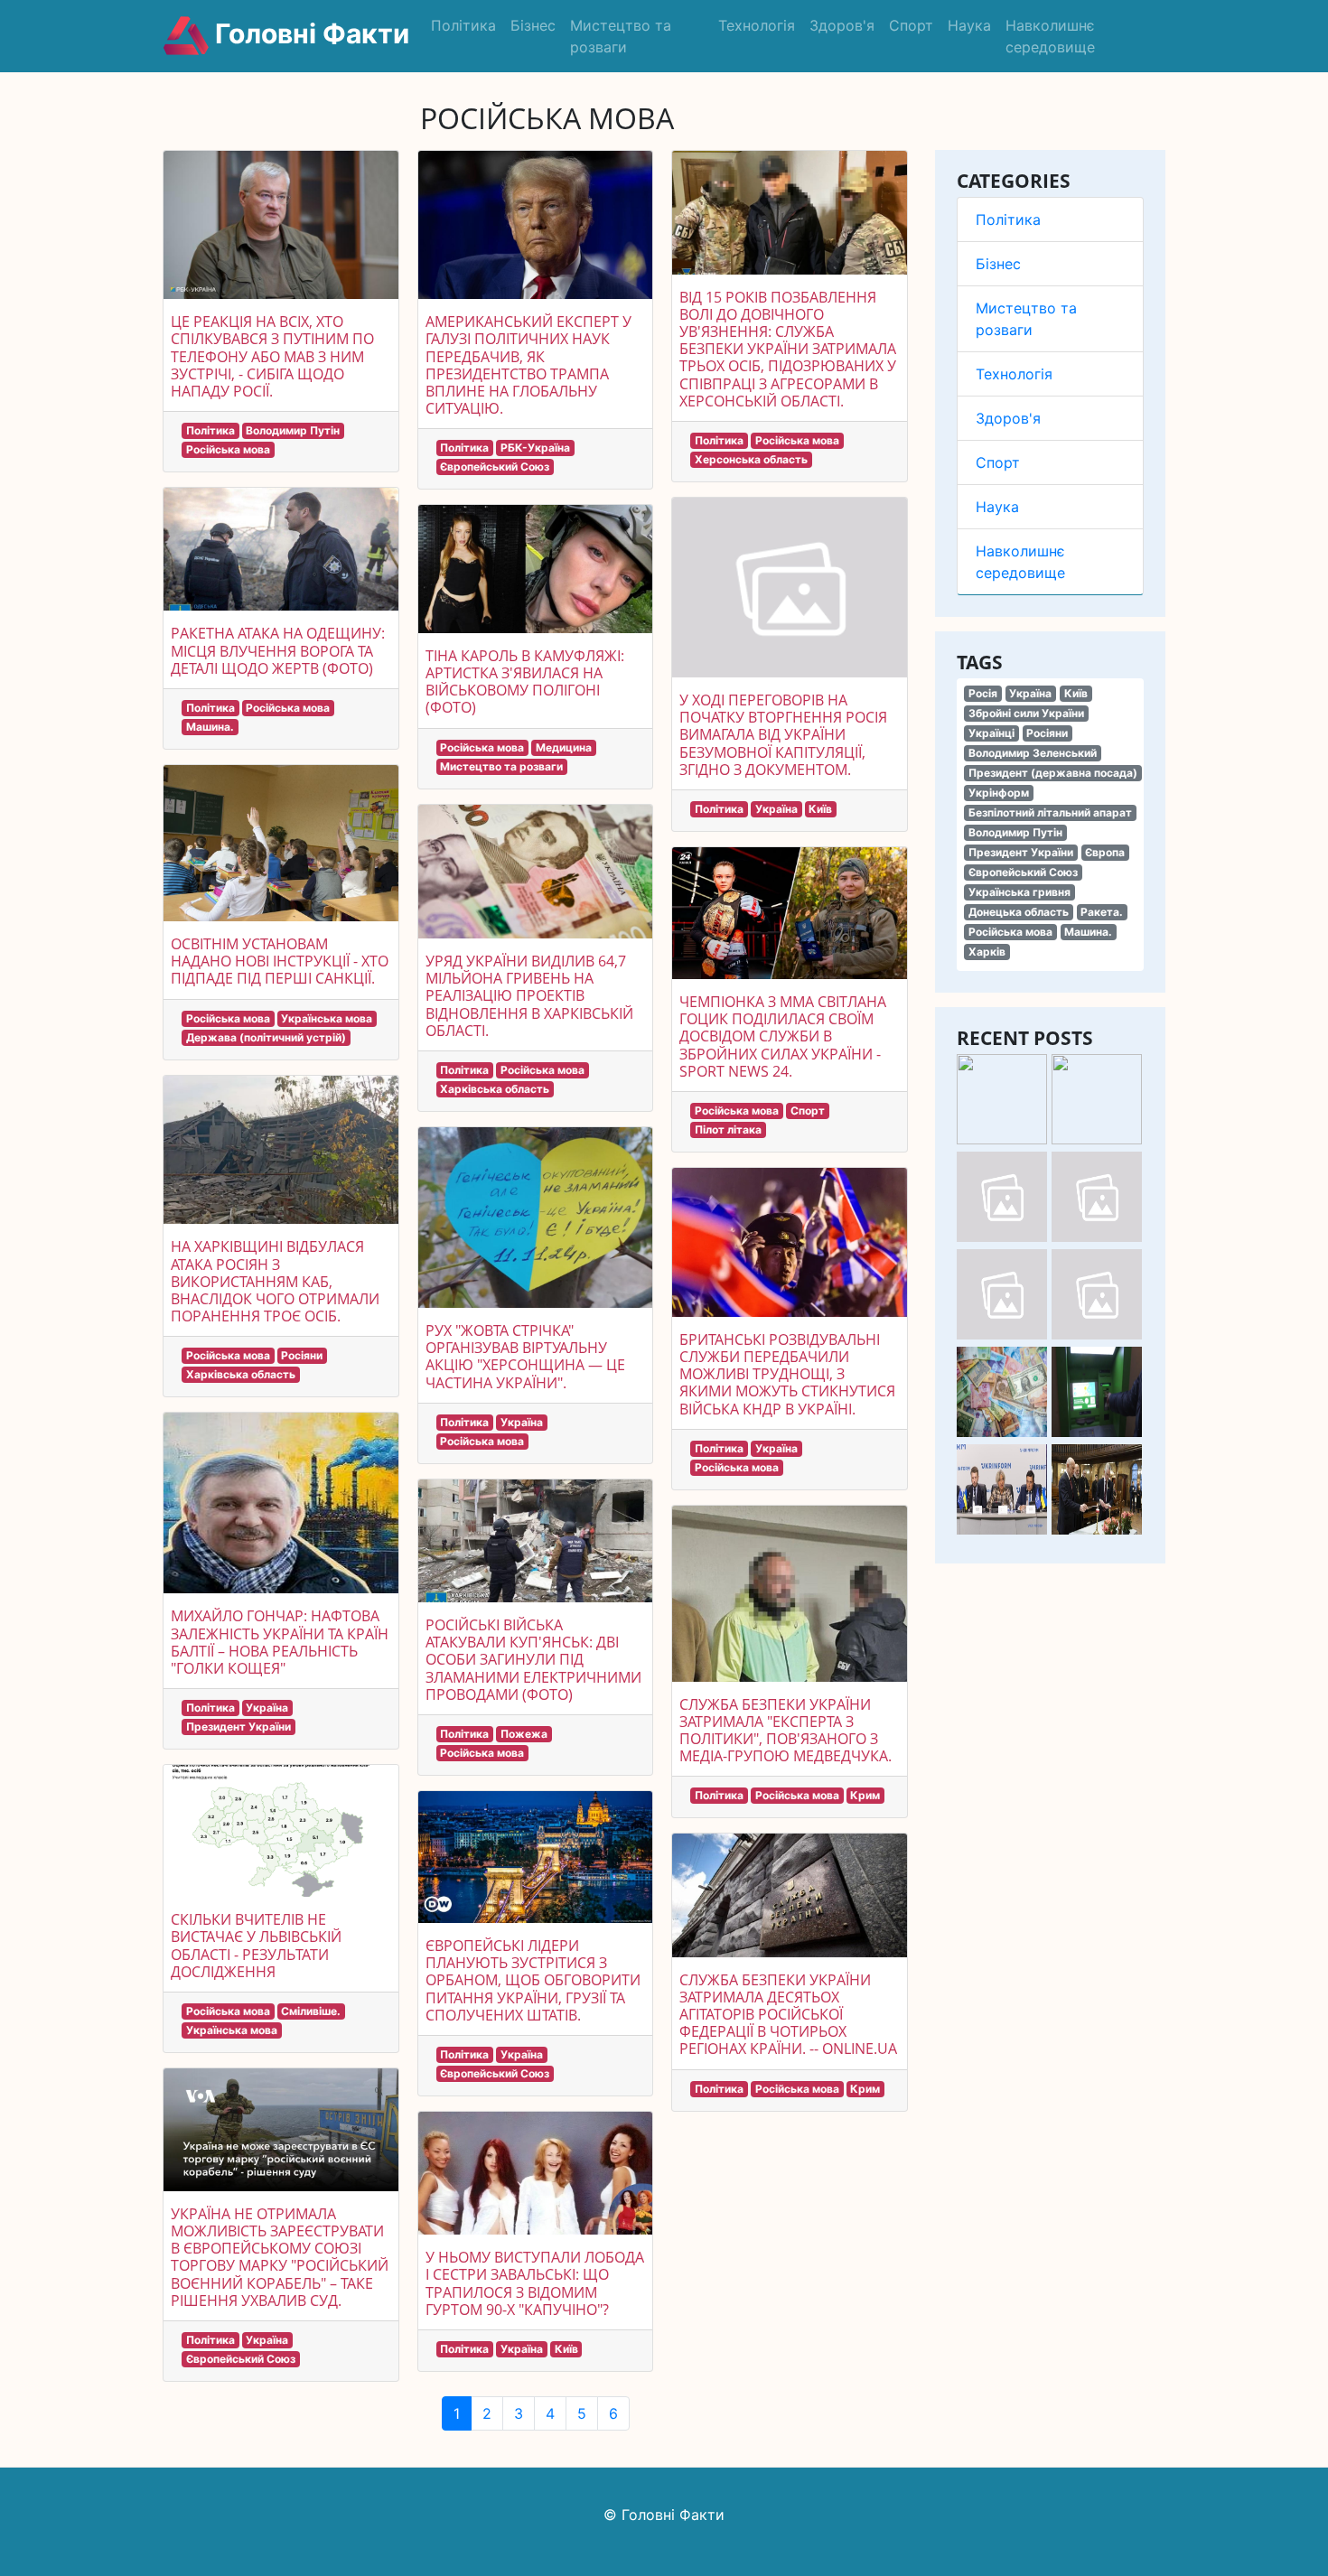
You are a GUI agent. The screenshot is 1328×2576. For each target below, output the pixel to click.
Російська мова (1010, 932)
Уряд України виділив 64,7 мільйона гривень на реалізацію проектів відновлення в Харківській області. (529, 996)
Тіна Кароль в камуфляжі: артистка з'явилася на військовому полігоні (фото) (525, 682)
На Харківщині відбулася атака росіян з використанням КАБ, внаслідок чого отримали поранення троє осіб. (275, 1281)
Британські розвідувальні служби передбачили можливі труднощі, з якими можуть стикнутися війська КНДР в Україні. (787, 1374)
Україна (1030, 693)
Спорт (911, 25)
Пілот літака (728, 1129)
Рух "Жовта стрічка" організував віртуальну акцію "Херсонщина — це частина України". (525, 1357)
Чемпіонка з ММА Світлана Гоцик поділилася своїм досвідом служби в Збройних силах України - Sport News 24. (783, 1036)
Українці (991, 733)
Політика (463, 25)
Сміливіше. (311, 2011)
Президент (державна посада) (1053, 773)
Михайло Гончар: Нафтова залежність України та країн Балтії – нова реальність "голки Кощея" (280, 1642)
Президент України (1021, 852)
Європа (1105, 852)
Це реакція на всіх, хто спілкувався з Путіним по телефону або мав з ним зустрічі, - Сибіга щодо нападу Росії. (272, 356)
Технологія (757, 25)
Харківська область (241, 1374)
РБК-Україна (535, 448)
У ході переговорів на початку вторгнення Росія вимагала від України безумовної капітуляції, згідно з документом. (783, 735)
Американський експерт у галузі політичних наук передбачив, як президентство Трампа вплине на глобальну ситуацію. (528, 365)
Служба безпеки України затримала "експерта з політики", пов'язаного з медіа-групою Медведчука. (786, 1731)
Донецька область (1019, 912)
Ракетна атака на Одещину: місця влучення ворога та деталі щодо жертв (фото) (278, 650)
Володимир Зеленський (1033, 753)
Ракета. (1102, 912)
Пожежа (524, 1734)
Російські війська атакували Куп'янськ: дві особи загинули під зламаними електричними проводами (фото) (533, 1660)
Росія (983, 693)
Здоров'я (842, 25)
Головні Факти (309, 33)
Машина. (1088, 932)
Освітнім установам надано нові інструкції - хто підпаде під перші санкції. (280, 961)
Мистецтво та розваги (621, 36)
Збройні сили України (1026, 713)
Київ (1076, 693)
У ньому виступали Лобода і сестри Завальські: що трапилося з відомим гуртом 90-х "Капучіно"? (535, 2283)
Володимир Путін (1015, 832)
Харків (987, 952)
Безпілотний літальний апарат (1050, 812)
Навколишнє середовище (1050, 36)
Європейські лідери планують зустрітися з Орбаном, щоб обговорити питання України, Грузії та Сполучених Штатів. (533, 1980)
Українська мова (327, 1018)
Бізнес (533, 25)
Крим (865, 1795)
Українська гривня (1019, 892)
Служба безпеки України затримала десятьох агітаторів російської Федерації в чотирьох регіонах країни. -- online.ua (788, 2015)
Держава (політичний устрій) (266, 1037)
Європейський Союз (1023, 872)
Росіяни (1047, 733)
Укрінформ (999, 793)
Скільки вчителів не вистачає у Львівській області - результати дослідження (256, 1946)
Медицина (564, 747)
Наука (969, 25)
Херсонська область (751, 459)
